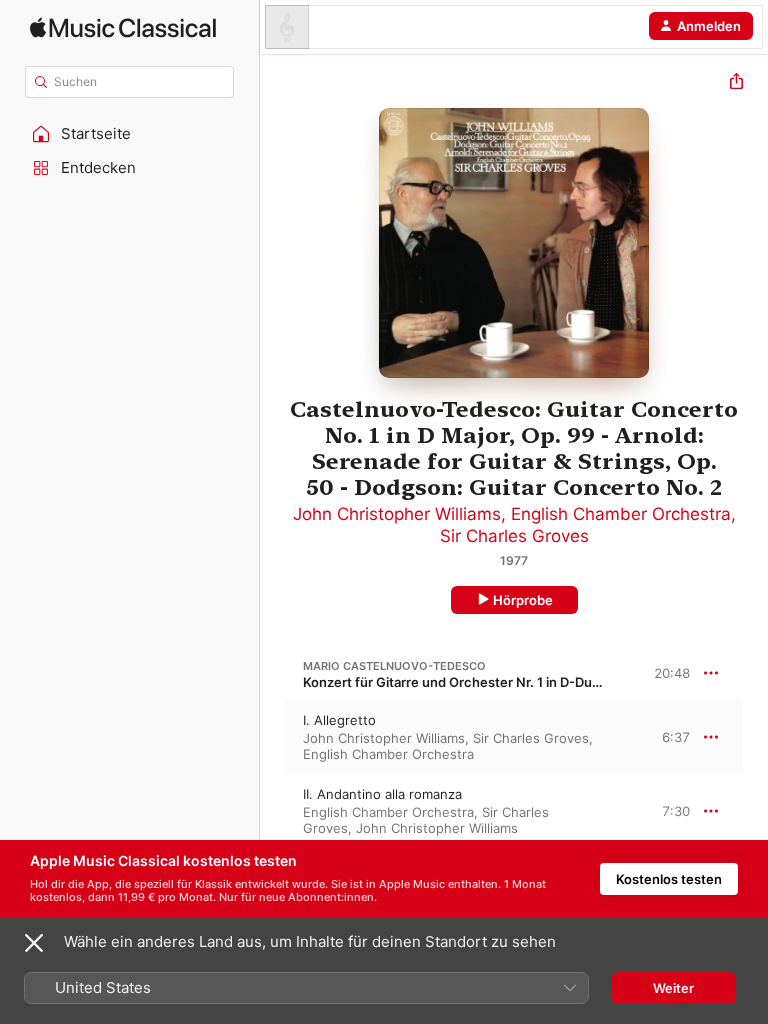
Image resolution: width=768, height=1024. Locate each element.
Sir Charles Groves (514, 536)
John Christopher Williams (397, 514)
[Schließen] (34, 943)
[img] (123, 27)
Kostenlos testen (669, 879)
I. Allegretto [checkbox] (339, 720)
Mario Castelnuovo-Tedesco (394, 666)
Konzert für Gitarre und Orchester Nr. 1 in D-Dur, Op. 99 (473, 682)
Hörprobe (523, 600)
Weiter (673, 988)
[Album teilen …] (736, 83)
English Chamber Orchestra (621, 514)
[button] (130, 134)
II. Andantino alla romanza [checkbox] (382, 794)
